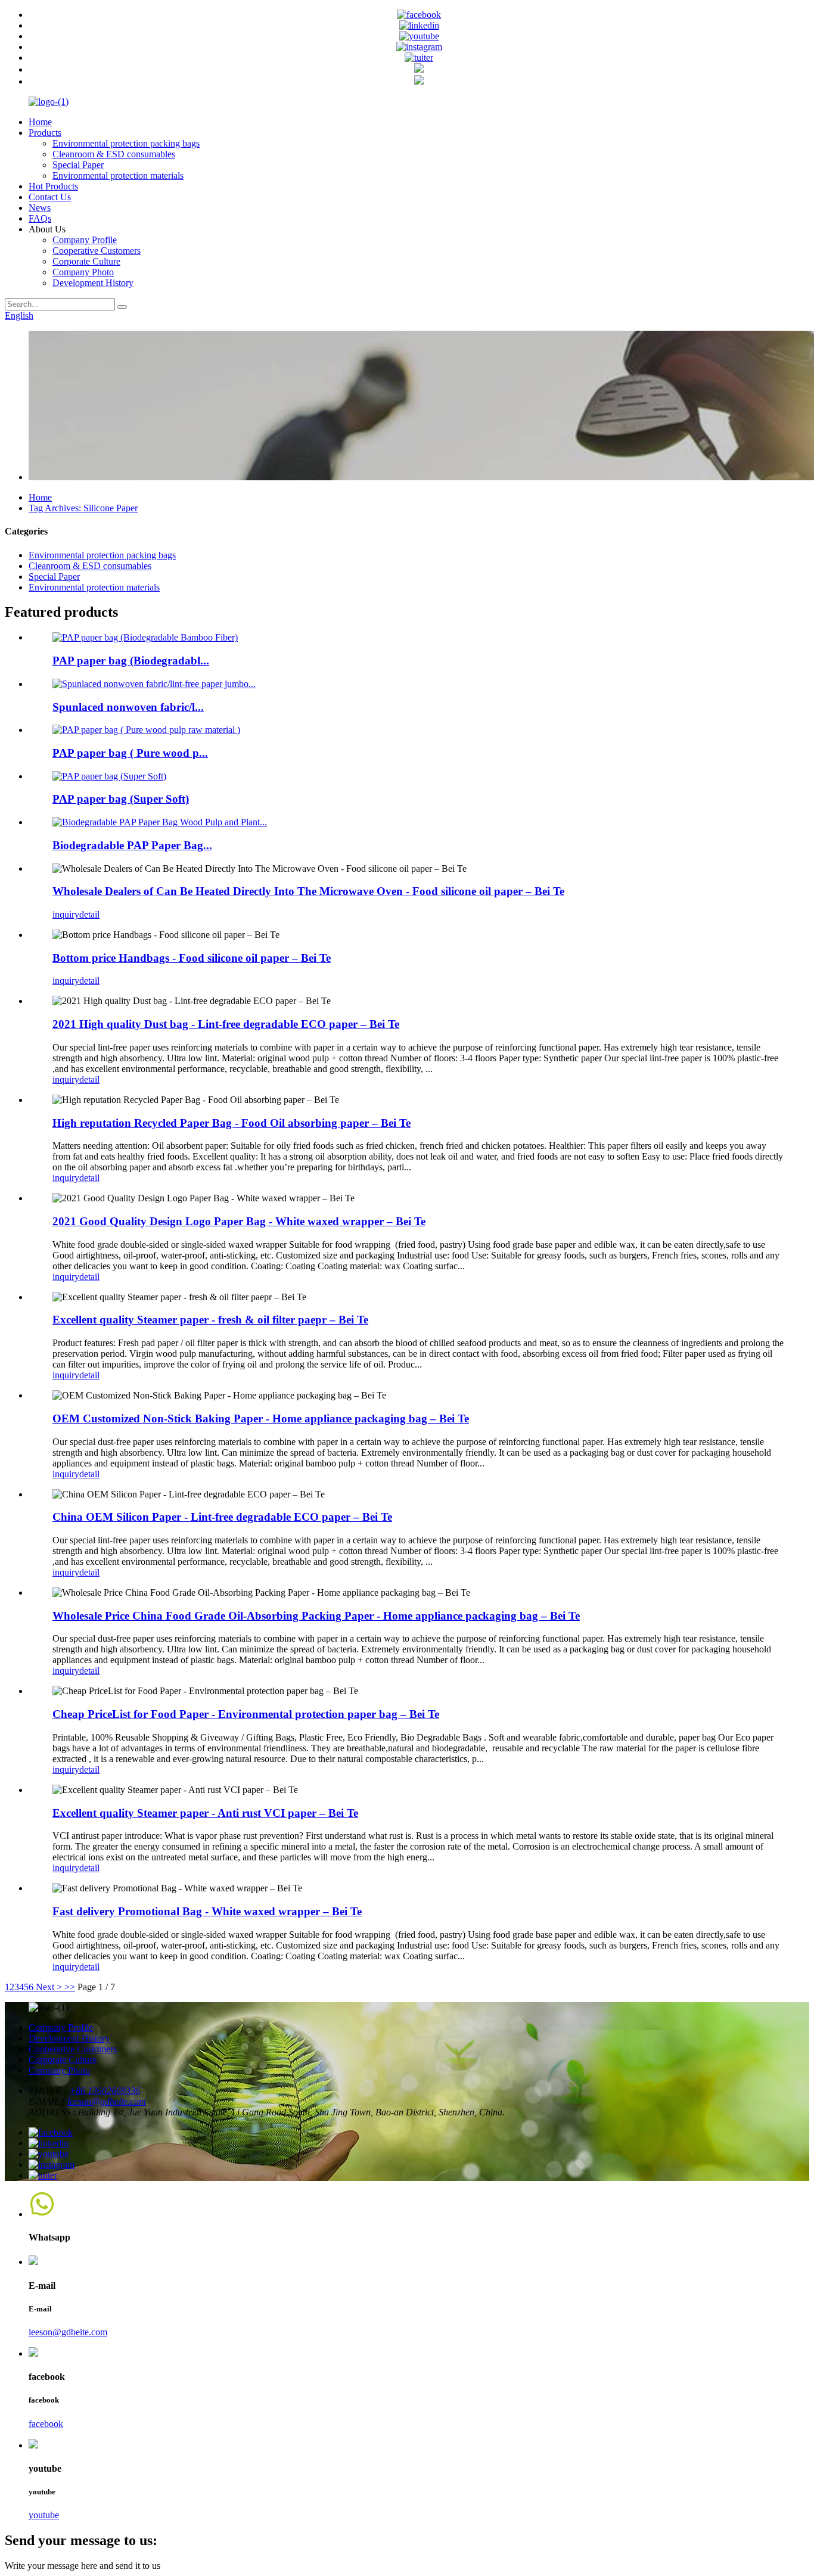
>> (70, 1987)
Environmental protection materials (118, 175)
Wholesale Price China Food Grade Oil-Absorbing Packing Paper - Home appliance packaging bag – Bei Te (316, 1616)
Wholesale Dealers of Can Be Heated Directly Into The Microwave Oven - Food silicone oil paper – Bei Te (308, 891)
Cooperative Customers (97, 251)
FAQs (40, 218)
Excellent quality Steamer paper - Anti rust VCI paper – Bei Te (205, 1813)
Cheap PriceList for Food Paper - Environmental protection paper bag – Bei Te (246, 1714)
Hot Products (53, 186)
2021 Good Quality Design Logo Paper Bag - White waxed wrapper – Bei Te (239, 1221)
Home (40, 122)
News (40, 208)
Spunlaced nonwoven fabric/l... (128, 707)
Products (45, 133)
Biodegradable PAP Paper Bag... (132, 845)
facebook (46, 2424)
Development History (93, 283)
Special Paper (78, 165)
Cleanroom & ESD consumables (114, 154)
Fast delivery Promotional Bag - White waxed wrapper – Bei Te (207, 1911)
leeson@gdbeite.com (107, 2101)
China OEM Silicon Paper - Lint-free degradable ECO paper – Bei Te (222, 1517)
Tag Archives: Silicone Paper (83, 508)
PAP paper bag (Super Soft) (121, 799)
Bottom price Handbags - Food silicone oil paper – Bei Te (192, 958)
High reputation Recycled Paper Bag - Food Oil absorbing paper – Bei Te (232, 1123)
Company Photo (83, 272)
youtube (44, 2515)
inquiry (66, 914)
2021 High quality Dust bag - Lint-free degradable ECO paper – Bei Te (226, 1024)
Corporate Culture (86, 261)
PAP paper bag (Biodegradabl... (131, 661)
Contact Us (50, 197)
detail (89, 914)
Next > (49, 1987)
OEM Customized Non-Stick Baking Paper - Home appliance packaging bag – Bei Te (261, 1418)
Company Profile (85, 240)
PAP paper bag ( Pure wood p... (130, 753)
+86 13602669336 (105, 2091)
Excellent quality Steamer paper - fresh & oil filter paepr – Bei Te (210, 1320)
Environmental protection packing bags (126, 143)
